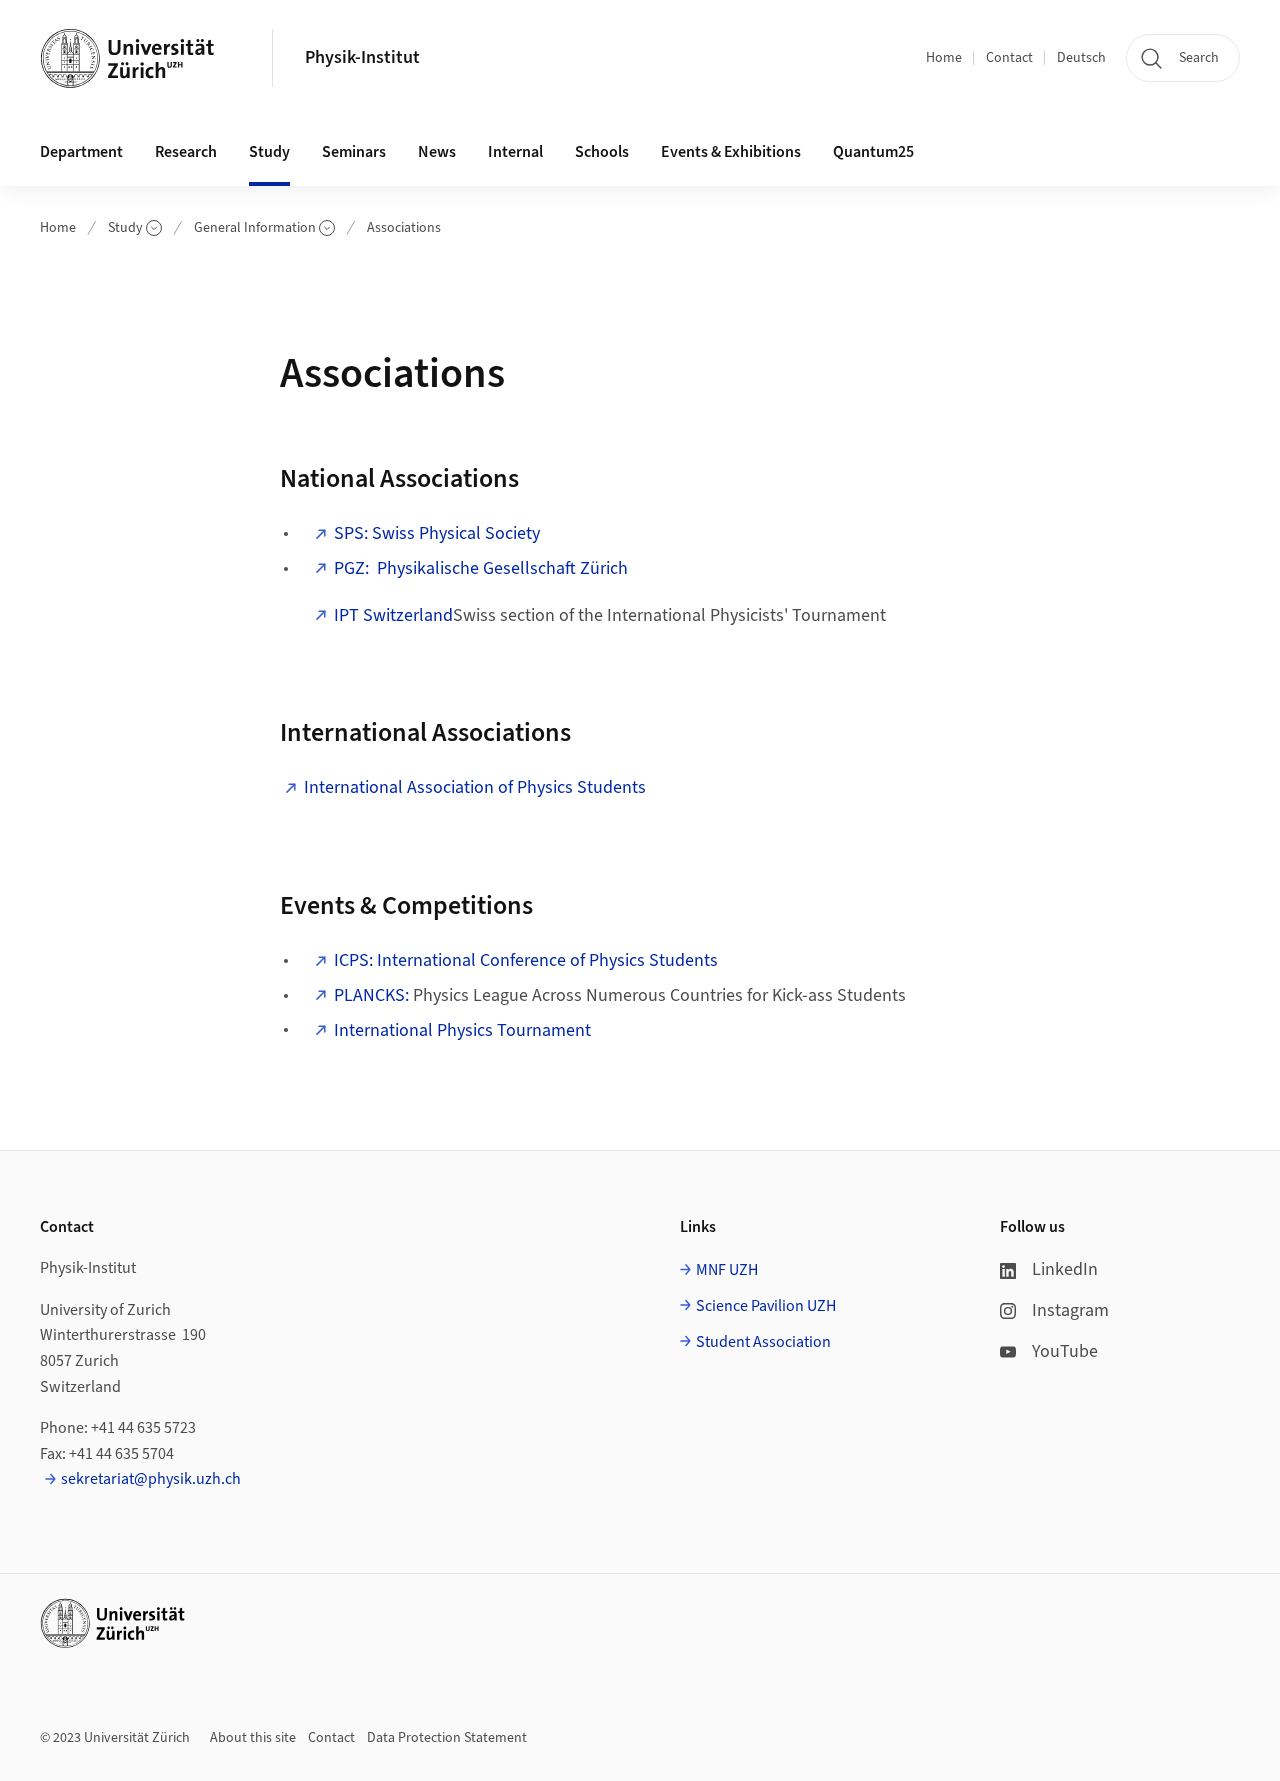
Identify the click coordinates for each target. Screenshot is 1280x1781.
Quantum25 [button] (873, 152)
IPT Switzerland (393, 615)
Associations (404, 228)
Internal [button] (515, 152)
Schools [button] (602, 152)
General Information (255, 228)
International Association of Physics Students (475, 787)
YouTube (1065, 1351)
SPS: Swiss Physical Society (437, 533)
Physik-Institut (362, 57)
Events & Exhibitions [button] (731, 152)
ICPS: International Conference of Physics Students (526, 960)
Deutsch (1081, 58)
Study (125, 228)
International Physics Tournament (462, 1030)
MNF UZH (727, 1270)
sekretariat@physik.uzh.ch (151, 1479)
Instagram (1070, 1310)
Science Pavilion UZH (766, 1306)
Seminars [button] (354, 152)
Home (944, 58)
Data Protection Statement (447, 1738)
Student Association (763, 1342)
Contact (1009, 58)
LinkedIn (1065, 1269)
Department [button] (81, 152)
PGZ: (481, 568)
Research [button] (186, 152)
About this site (253, 1738)
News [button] (437, 152)
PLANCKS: (371, 995)
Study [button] (269, 152)
